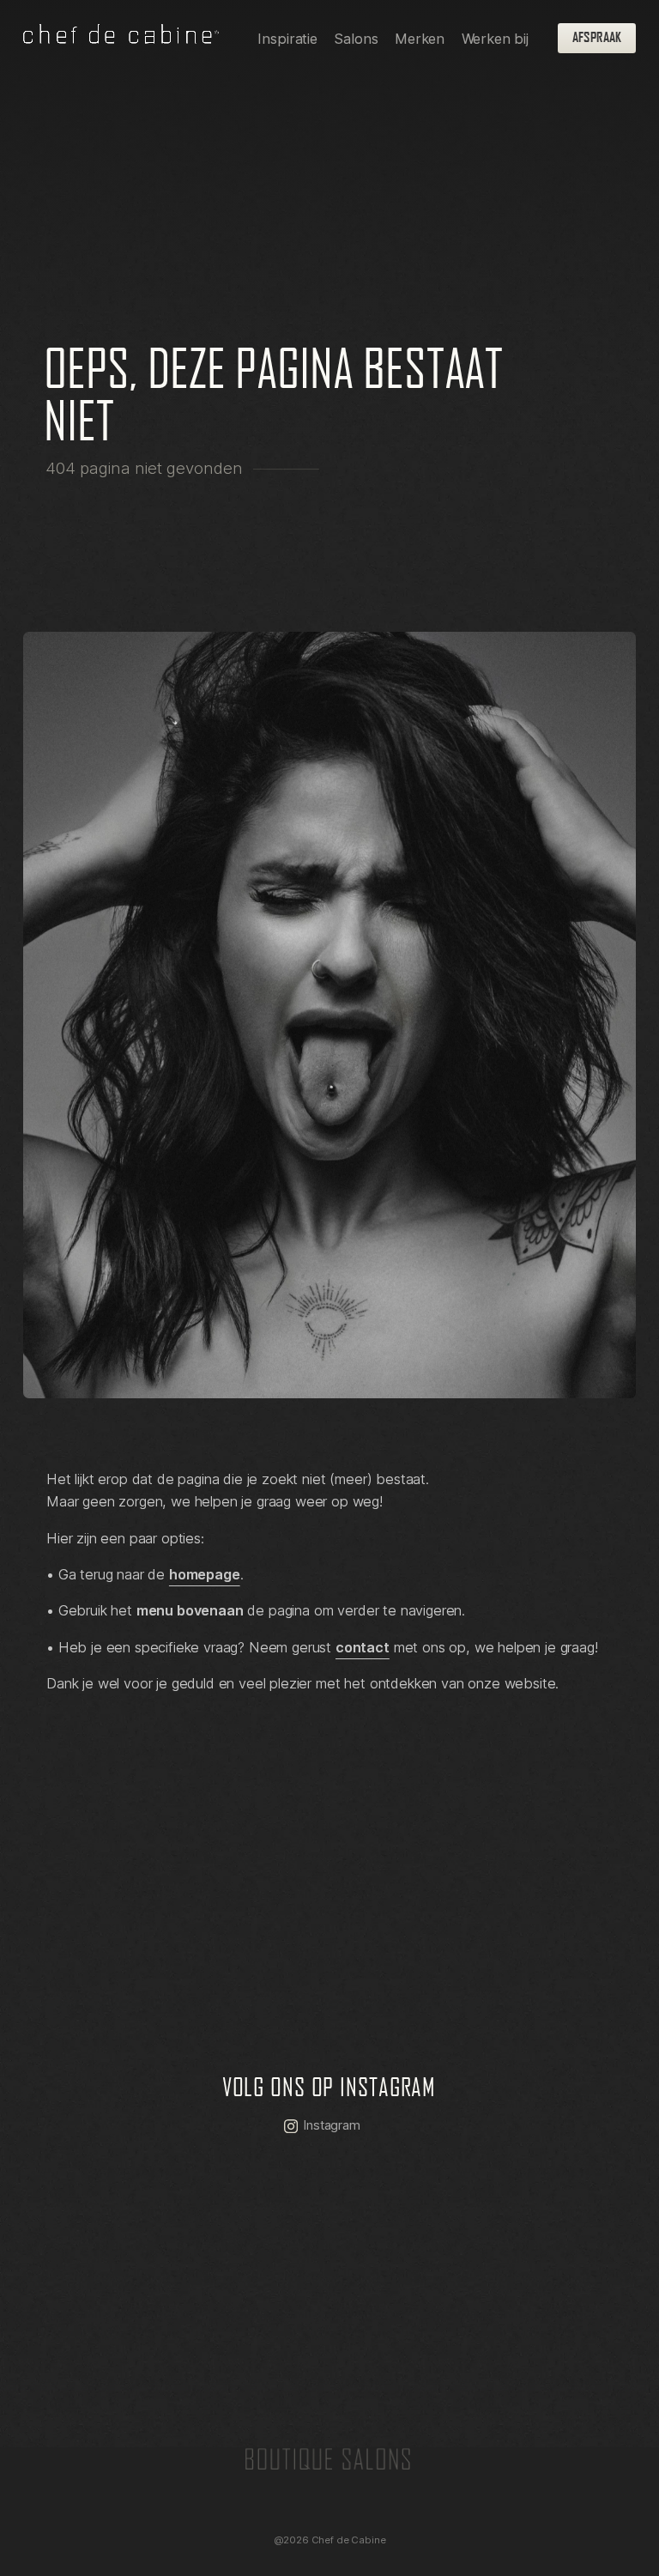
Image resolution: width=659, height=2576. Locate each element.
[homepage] (121, 38)
